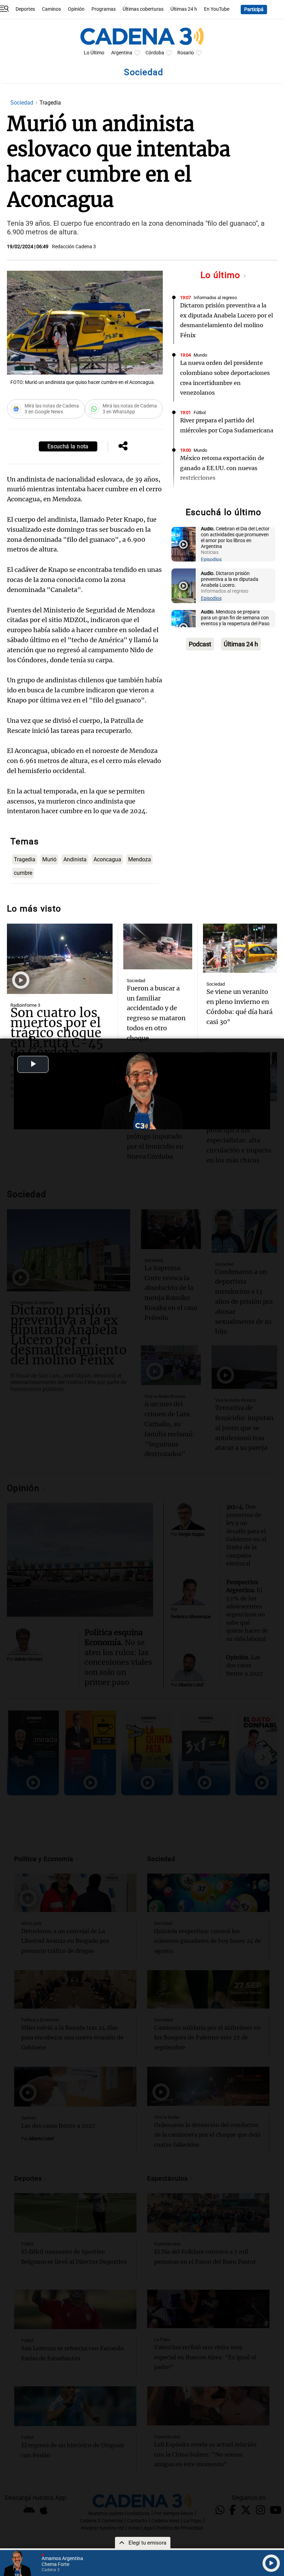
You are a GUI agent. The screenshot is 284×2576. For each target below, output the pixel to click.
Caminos (51, 9)
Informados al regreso (215, 298)
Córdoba (155, 53)
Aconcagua (107, 859)
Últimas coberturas (143, 9)
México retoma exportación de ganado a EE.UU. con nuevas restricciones (222, 468)
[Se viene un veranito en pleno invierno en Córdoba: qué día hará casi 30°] (240, 948)
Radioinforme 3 (25, 1005)
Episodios (211, 560)
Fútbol (200, 412)
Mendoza (140, 859)
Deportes (25, 9)
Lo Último (94, 53)
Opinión (76, 9)
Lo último (222, 275)
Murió (49, 859)
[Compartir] (123, 447)
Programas (104, 9)
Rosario (186, 53)
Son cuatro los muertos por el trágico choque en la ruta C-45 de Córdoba (57, 1033)
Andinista (75, 859)
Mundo (200, 355)
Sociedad (23, 103)
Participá (254, 10)
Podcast (200, 644)
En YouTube (217, 9)
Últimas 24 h (184, 9)
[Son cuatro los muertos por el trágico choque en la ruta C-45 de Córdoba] (60, 959)
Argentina (122, 53)
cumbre (23, 873)
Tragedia (25, 859)
